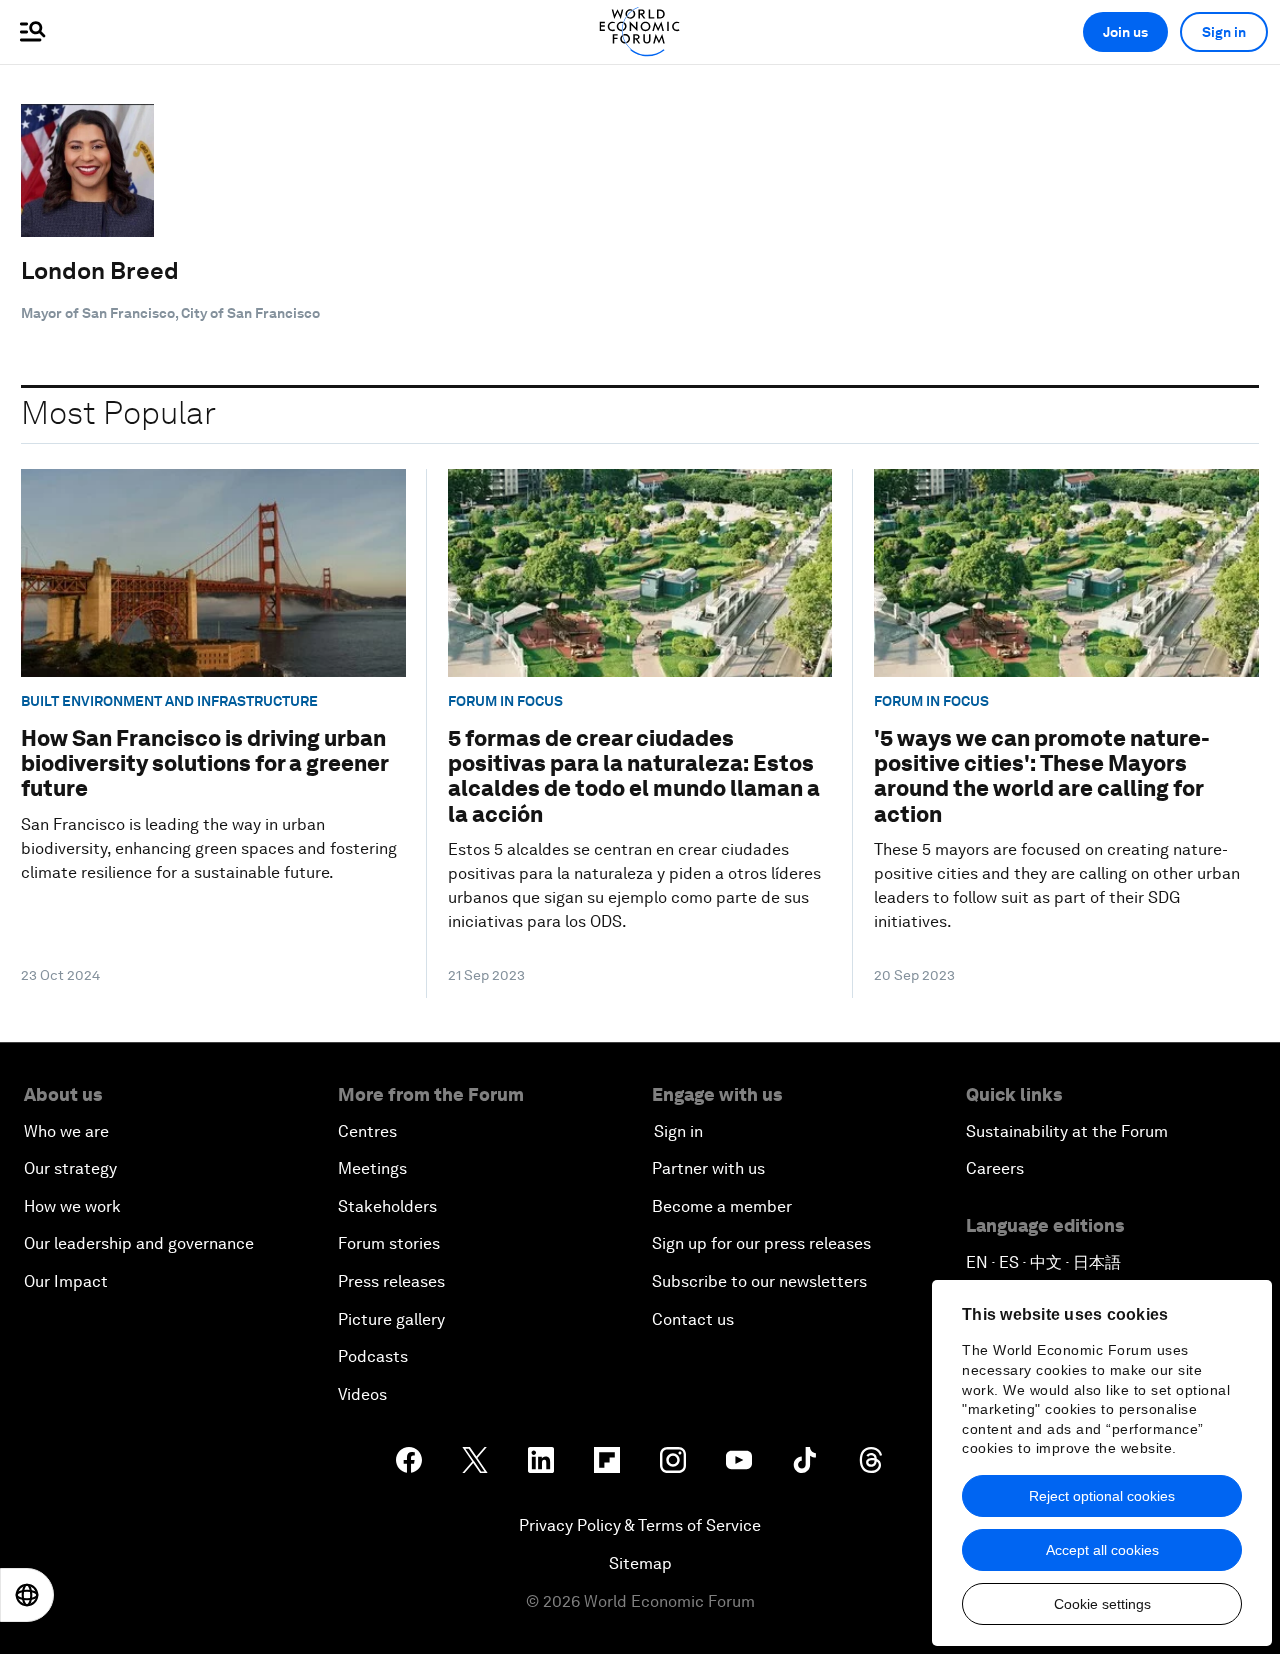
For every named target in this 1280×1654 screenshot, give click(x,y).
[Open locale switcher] (27, 1595)
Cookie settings (1102, 1604)
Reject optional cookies (1102, 1496)
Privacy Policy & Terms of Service (640, 1525)
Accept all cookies (1102, 1550)
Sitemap (640, 1563)
